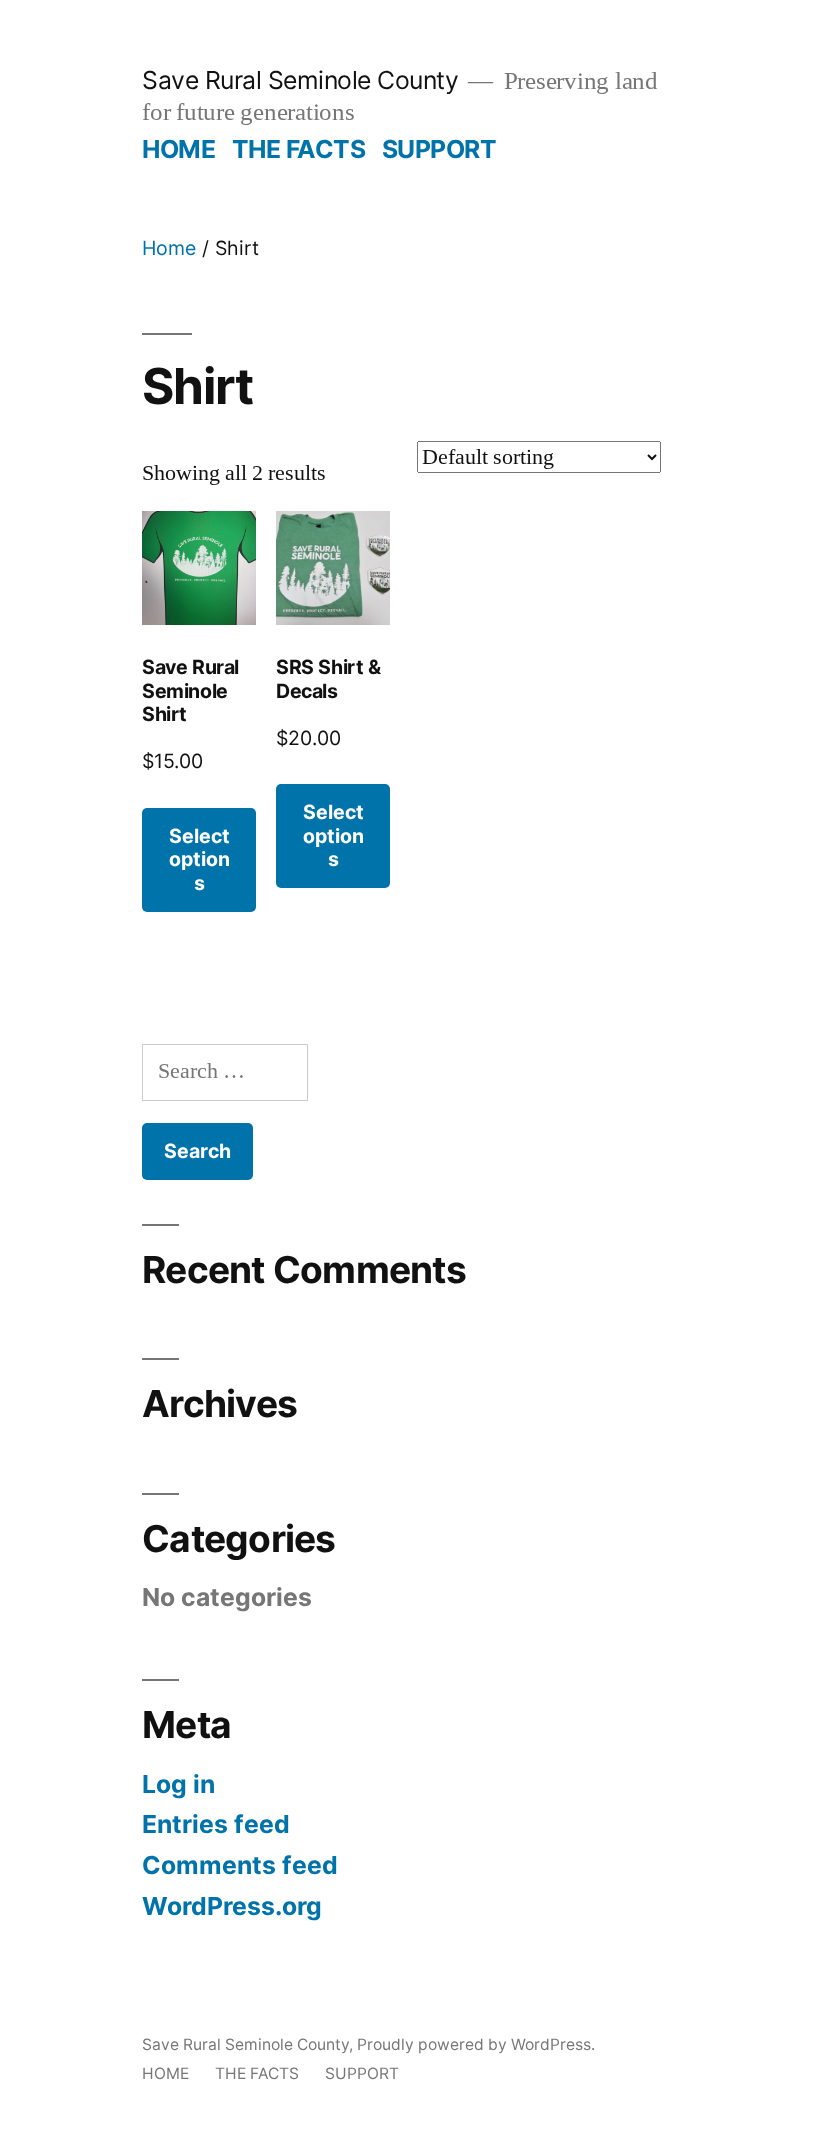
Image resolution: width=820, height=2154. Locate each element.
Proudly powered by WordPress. (476, 2044)
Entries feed (216, 1824)
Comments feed (240, 1865)
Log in (178, 1784)
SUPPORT (439, 149)
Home (169, 248)
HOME (178, 149)
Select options (199, 859)
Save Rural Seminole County (300, 80)
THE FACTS (299, 149)
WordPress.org (232, 1906)
